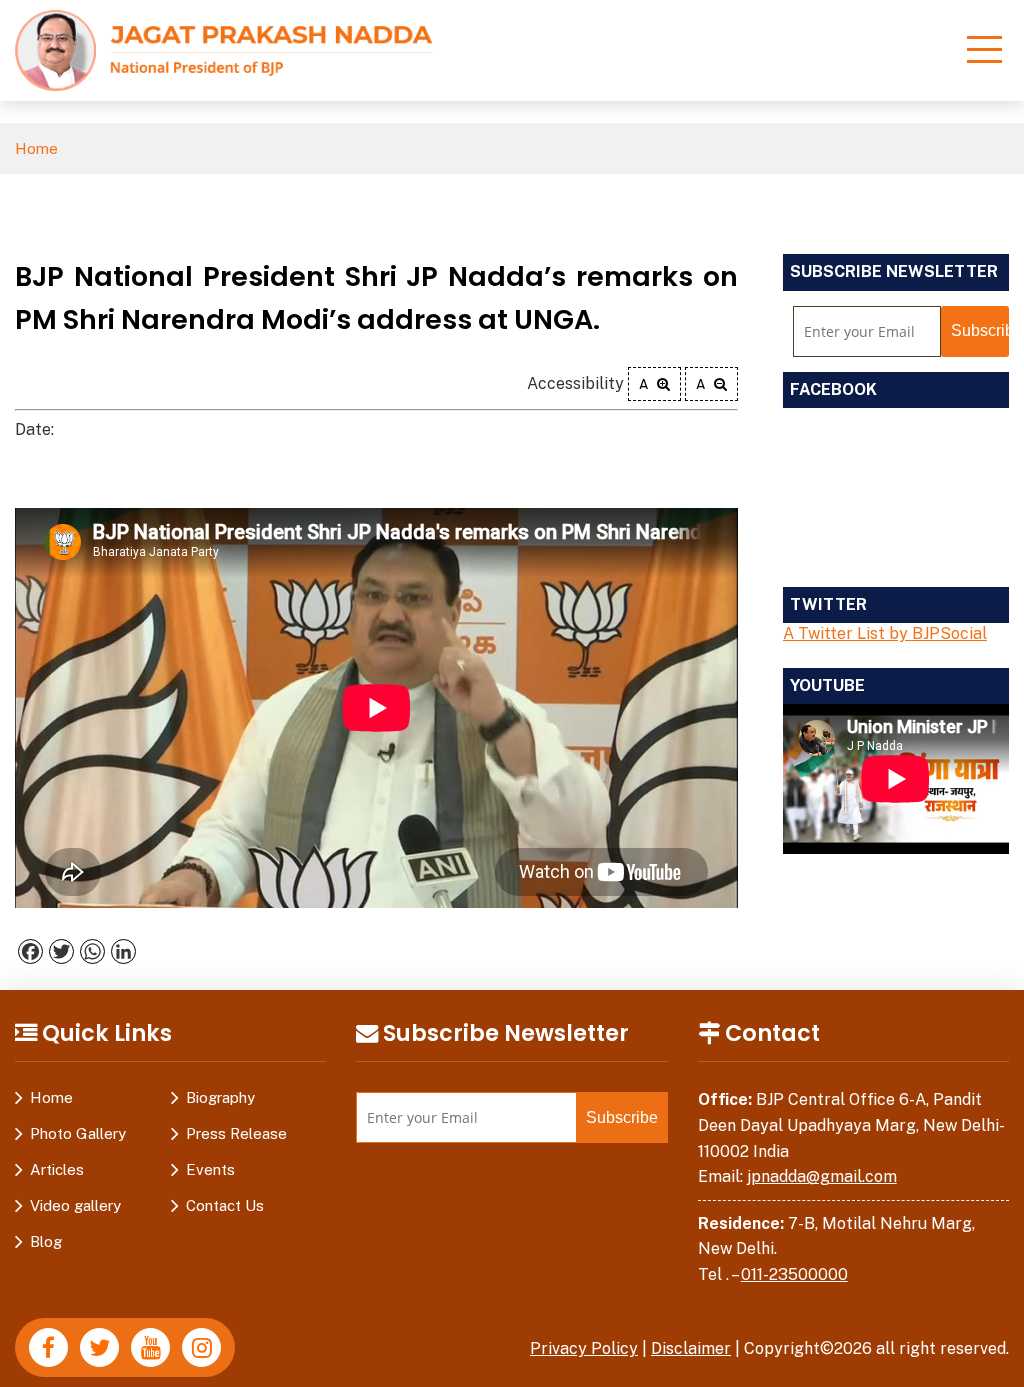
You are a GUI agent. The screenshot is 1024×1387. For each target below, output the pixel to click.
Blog (46, 1241)
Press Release (236, 1133)
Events (210, 1169)
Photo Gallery (78, 1133)
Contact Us (225, 1205)
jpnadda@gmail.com (822, 1176)
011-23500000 (794, 1274)
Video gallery (75, 1205)
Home (36, 148)
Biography (220, 1097)
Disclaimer (691, 1348)
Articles (57, 1169)
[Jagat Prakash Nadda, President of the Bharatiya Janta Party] (224, 49)
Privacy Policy (584, 1348)
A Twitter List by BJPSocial (885, 633)
